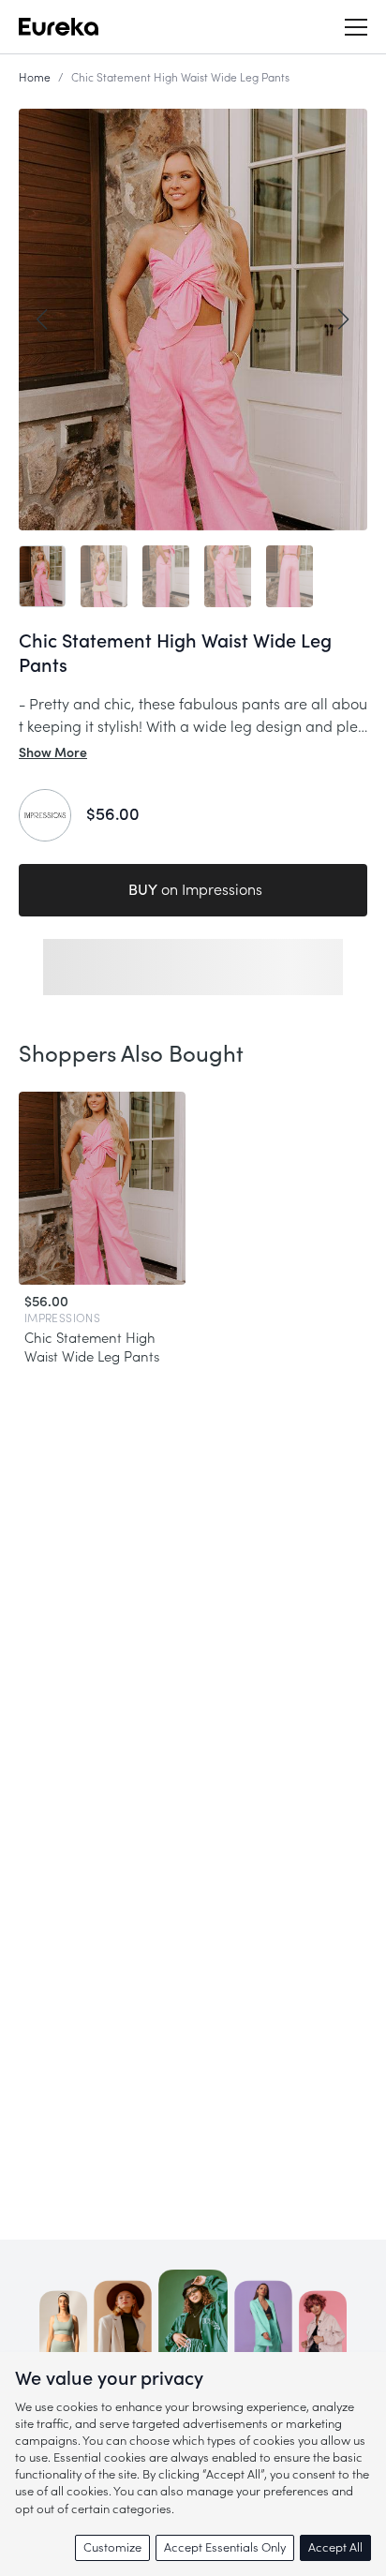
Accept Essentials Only (225, 2547)
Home (35, 78)
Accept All (335, 2547)
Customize (112, 2547)
